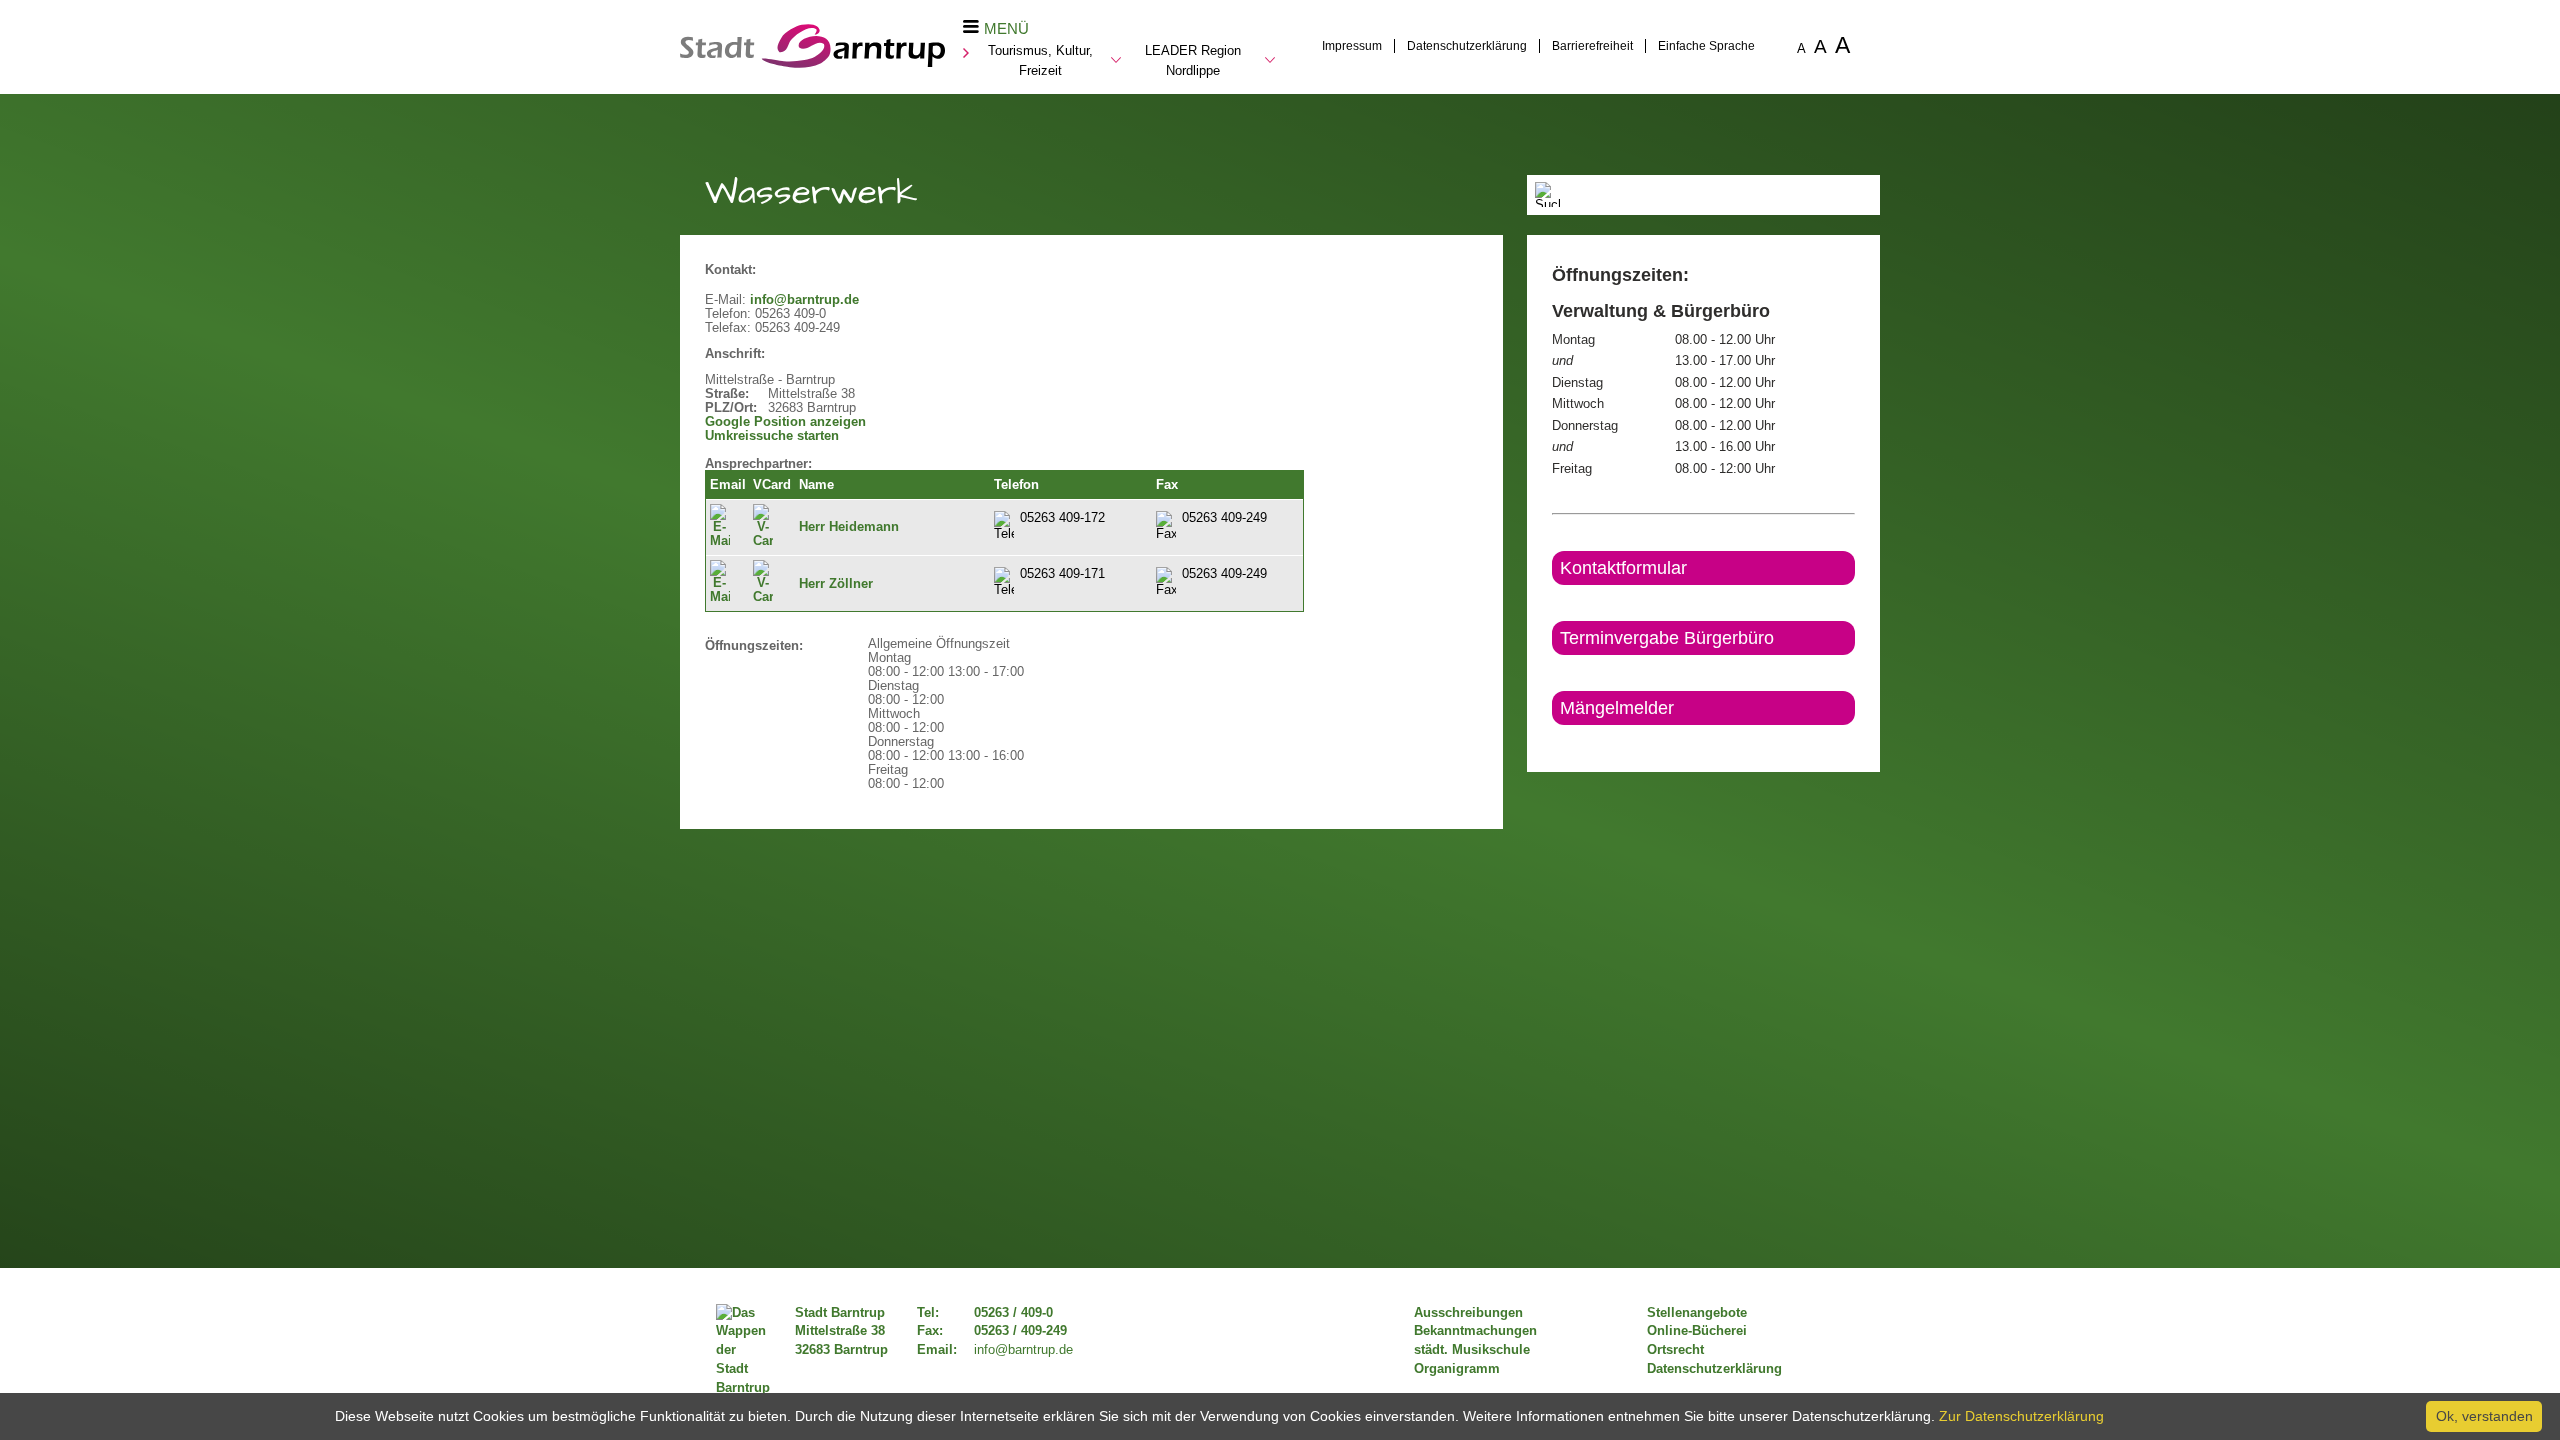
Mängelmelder (1617, 708)
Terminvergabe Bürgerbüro (1667, 638)
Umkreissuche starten (772, 436)
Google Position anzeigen (785, 422)
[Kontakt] (1553, 742)
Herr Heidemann (849, 527)
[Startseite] (812, 63)
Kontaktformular (1623, 568)
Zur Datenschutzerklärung (2021, 1416)
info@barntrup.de (804, 300)
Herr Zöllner (836, 584)
